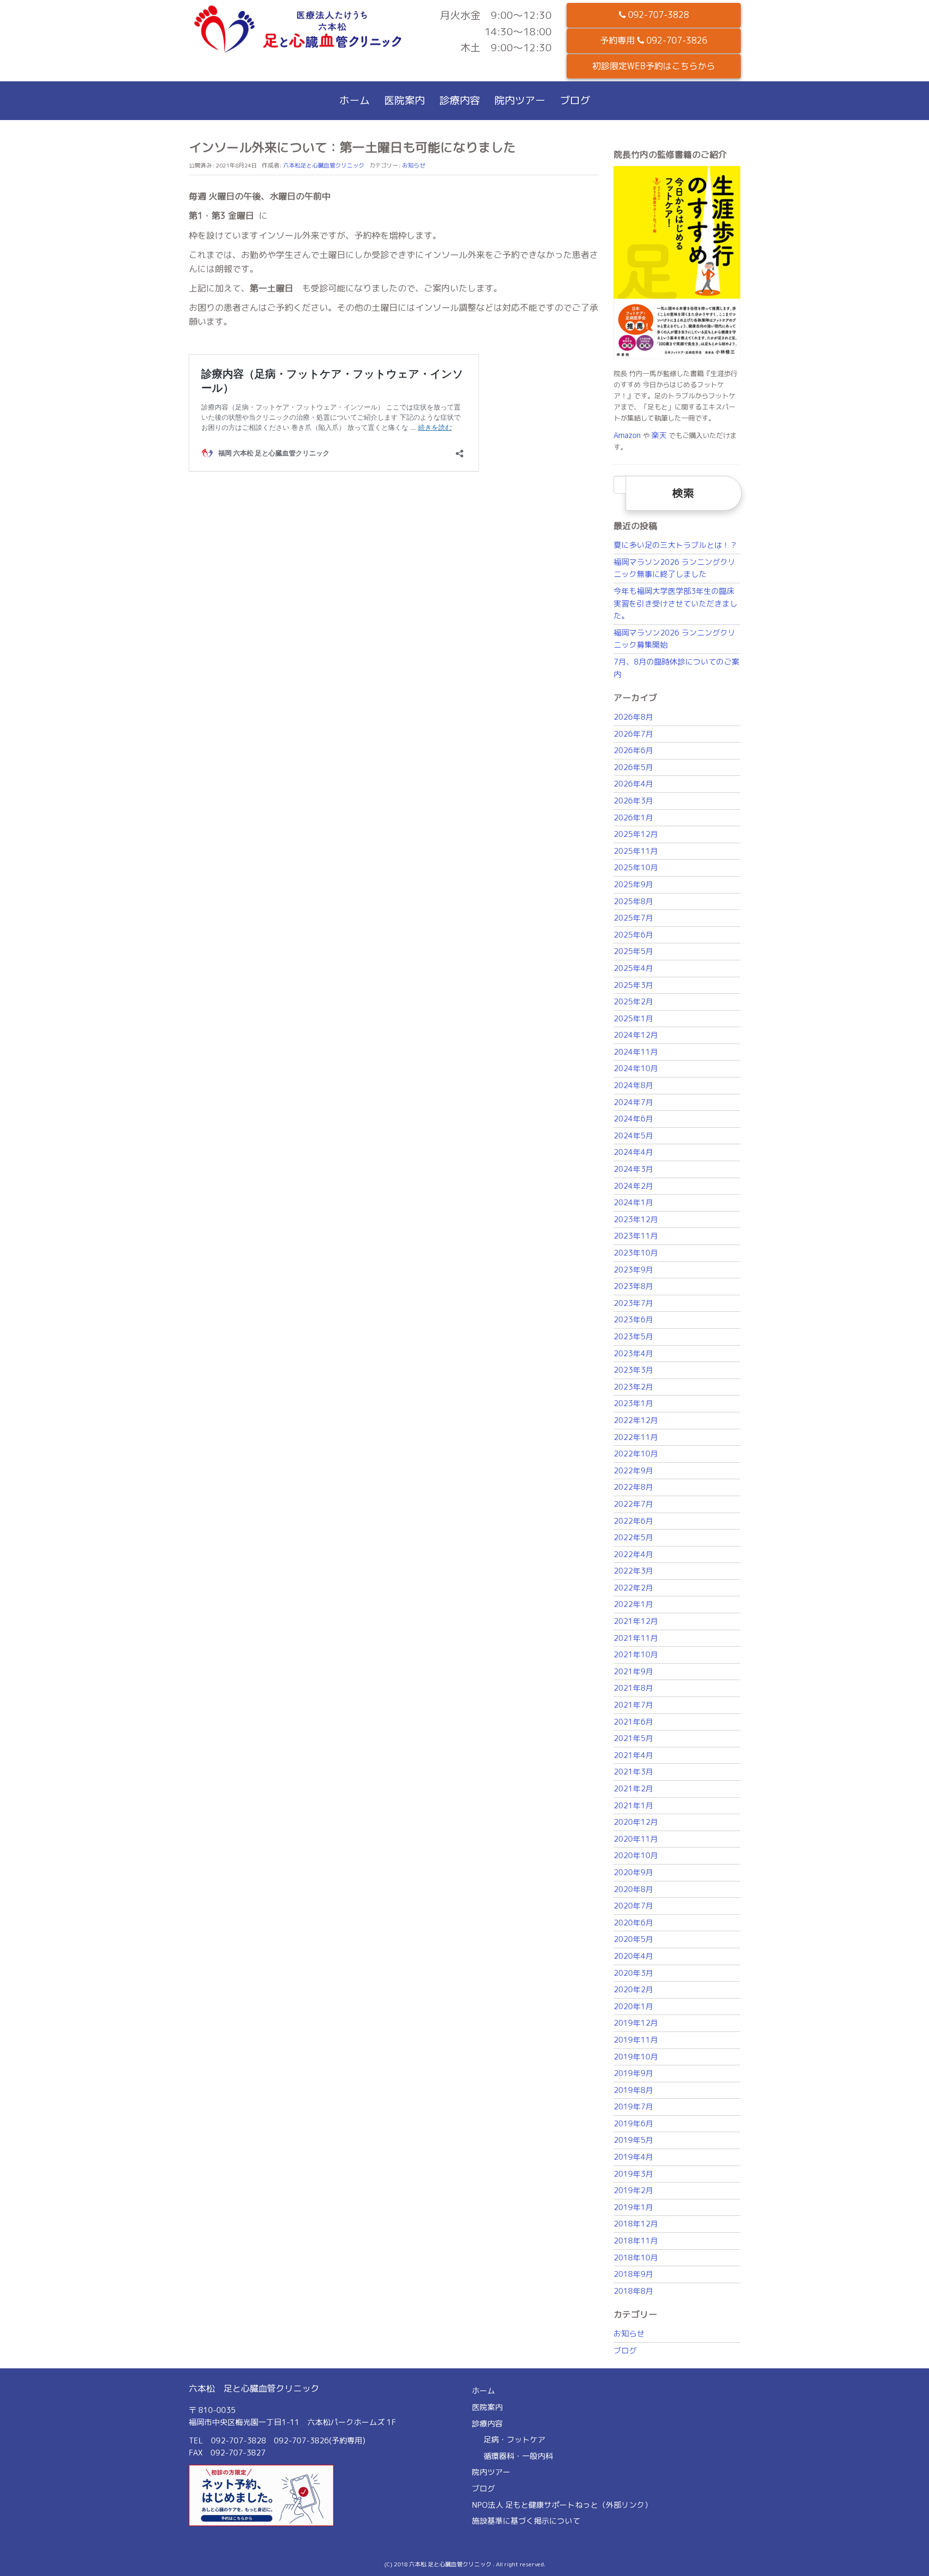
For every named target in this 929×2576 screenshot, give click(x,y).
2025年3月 (633, 985)
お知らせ (414, 165)
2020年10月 (636, 1855)
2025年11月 (636, 851)
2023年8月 (633, 1286)
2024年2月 (633, 1186)
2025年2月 (633, 1001)
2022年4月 (633, 1554)
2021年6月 (633, 1722)
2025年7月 (633, 918)
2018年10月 (636, 2258)
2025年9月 (633, 884)
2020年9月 (633, 1872)
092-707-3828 (657, 15)
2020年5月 (633, 1939)
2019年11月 (636, 2040)
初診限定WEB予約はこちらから (654, 66)
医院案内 (405, 100)
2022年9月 (633, 1470)
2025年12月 (636, 834)
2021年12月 (636, 1621)
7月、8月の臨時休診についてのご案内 (676, 668)
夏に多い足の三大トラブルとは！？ (675, 545)
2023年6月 (633, 1319)
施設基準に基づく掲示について (526, 2521)
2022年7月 (633, 1504)
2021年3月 (633, 1772)
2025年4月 (633, 968)
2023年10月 (636, 1253)
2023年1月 (633, 1403)
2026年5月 (633, 767)
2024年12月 (636, 1035)
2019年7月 (633, 2106)
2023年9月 (633, 1270)
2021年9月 (633, 1671)
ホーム (354, 100)
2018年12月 (636, 2224)
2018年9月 (633, 2274)
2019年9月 (633, 2073)
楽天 (659, 435)
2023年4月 (633, 1353)
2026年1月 (633, 818)
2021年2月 (633, 1788)
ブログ (575, 100)
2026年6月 (633, 750)
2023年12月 (636, 1219)
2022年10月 (636, 1454)
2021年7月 (633, 1705)
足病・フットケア (514, 2440)
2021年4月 (633, 1755)
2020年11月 (636, 1839)
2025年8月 (633, 901)
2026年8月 (633, 717)
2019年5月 (633, 2140)
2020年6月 (633, 1923)
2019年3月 (633, 2174)
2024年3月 (633, 1169)
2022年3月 (633, 1571)
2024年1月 (633, 1202)
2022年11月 (636, 1437)
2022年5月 (633, 1537)
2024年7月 (633, 1102)
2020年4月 (633, 1956)
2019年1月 (633, 2207)
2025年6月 (633, 935)
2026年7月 (633, 734)
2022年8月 (633, 1487)
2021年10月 (636, 1654)
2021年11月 (636, 1638)
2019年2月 (633, 2190)
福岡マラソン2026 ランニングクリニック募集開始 (674, 639)
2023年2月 (633, 1387)
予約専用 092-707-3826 (654, 40)
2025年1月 (633, 1018)
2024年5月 (633, 1136)
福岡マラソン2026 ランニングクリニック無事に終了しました (674, 568)
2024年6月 (633, 1119)
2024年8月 (633, 1085)
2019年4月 (633, 2157)
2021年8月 (633, 1688)
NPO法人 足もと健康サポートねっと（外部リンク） (562, 2505)
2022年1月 (633, 1604)
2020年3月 (633, 1973)
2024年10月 (636, 1068)
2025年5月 (633, 951)
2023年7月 (633, 1303)
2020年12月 (636, 1822)
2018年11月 (636, 2241)
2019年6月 (633, 2123)
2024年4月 (633, 1152)
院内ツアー (520, 100)
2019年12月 (636, 2023)
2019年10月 (636, 2057)
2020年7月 (633, 1906)
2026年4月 (633, 784)
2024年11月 (636, 1052)
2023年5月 (633, 1336)
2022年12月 (636, 1420)
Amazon (627, 435)
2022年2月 (633, 1588)
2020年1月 (633, 2006)
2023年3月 (633, 1370)
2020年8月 (633, 1889)
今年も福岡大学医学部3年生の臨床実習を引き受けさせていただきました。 (675, 603)
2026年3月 (633, 801)
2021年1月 (633, 1805)
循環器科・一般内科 (518, 2456)
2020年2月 (633, 1989)
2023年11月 (636, 1236)
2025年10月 (636, 867)
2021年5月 (633, 1738)
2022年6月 (633, 1521)
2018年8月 (633, 2291)
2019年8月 (633, 2090)
